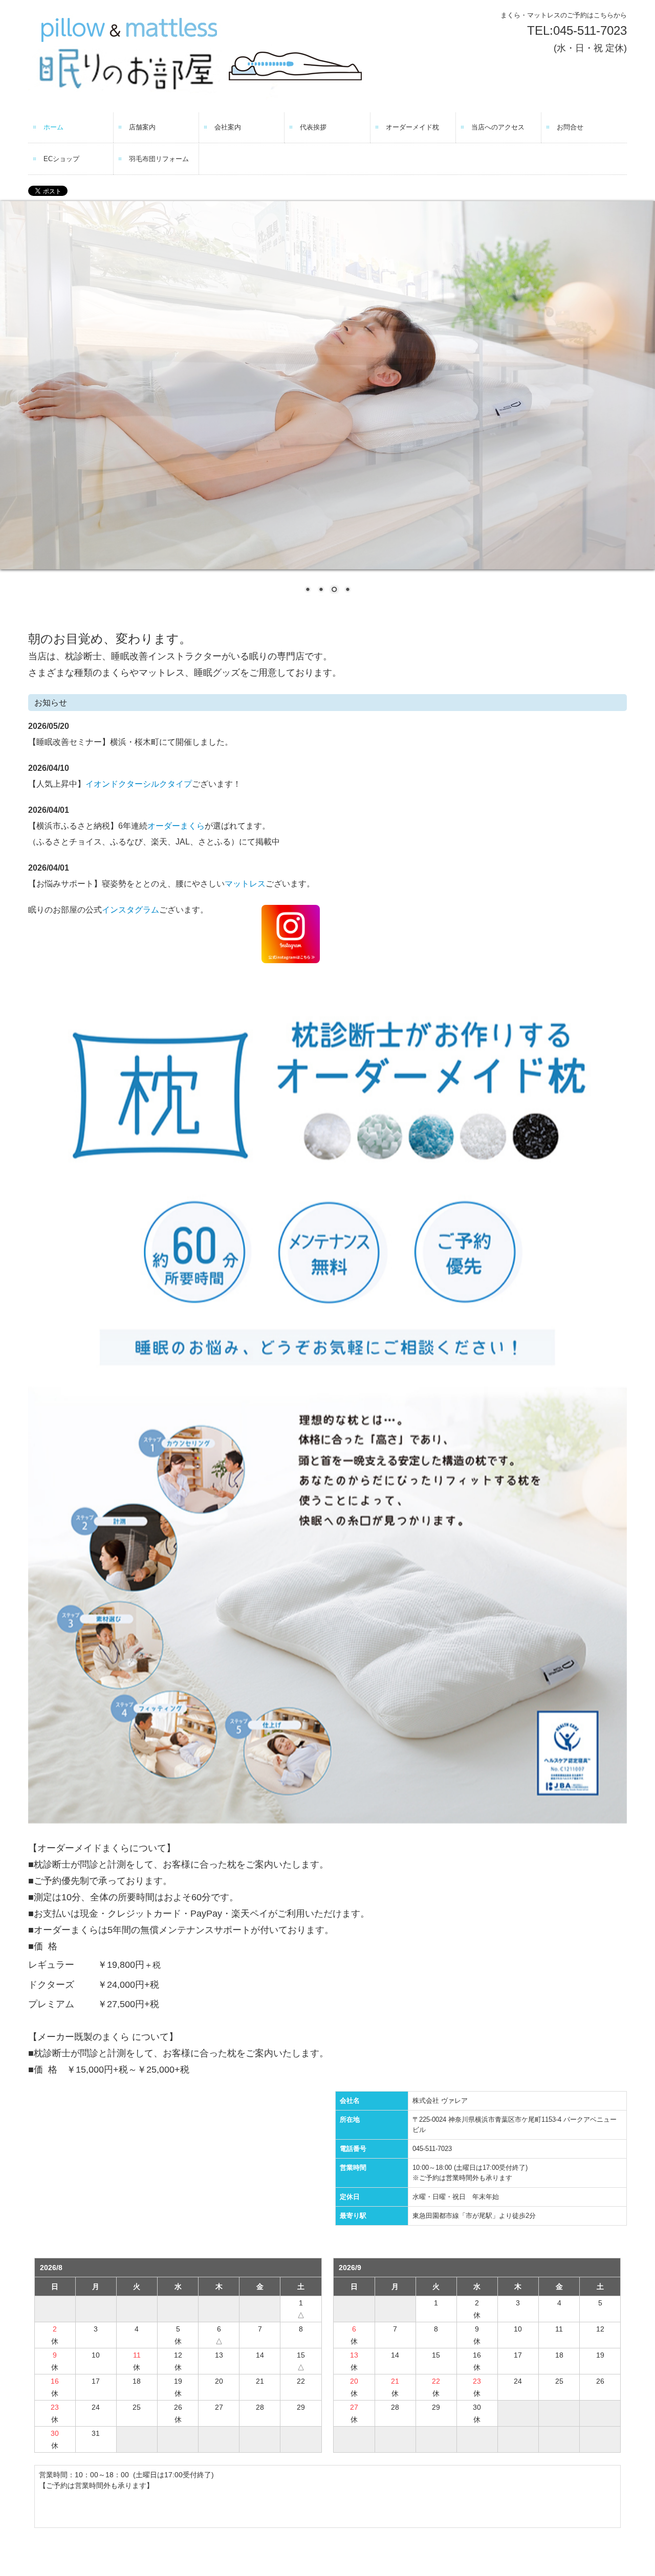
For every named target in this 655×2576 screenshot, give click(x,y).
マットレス (245, 884)
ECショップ (61, 159)
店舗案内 (142, 127)
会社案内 (228, 127)
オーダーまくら (176, 826)
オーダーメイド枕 (412, 127)
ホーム (53, 127)
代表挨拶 (313, 127)
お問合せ (570, 127)
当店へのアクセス (498, 127)
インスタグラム (130, 910)
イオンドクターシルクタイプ (139, 784)
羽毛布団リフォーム (159, 159)
